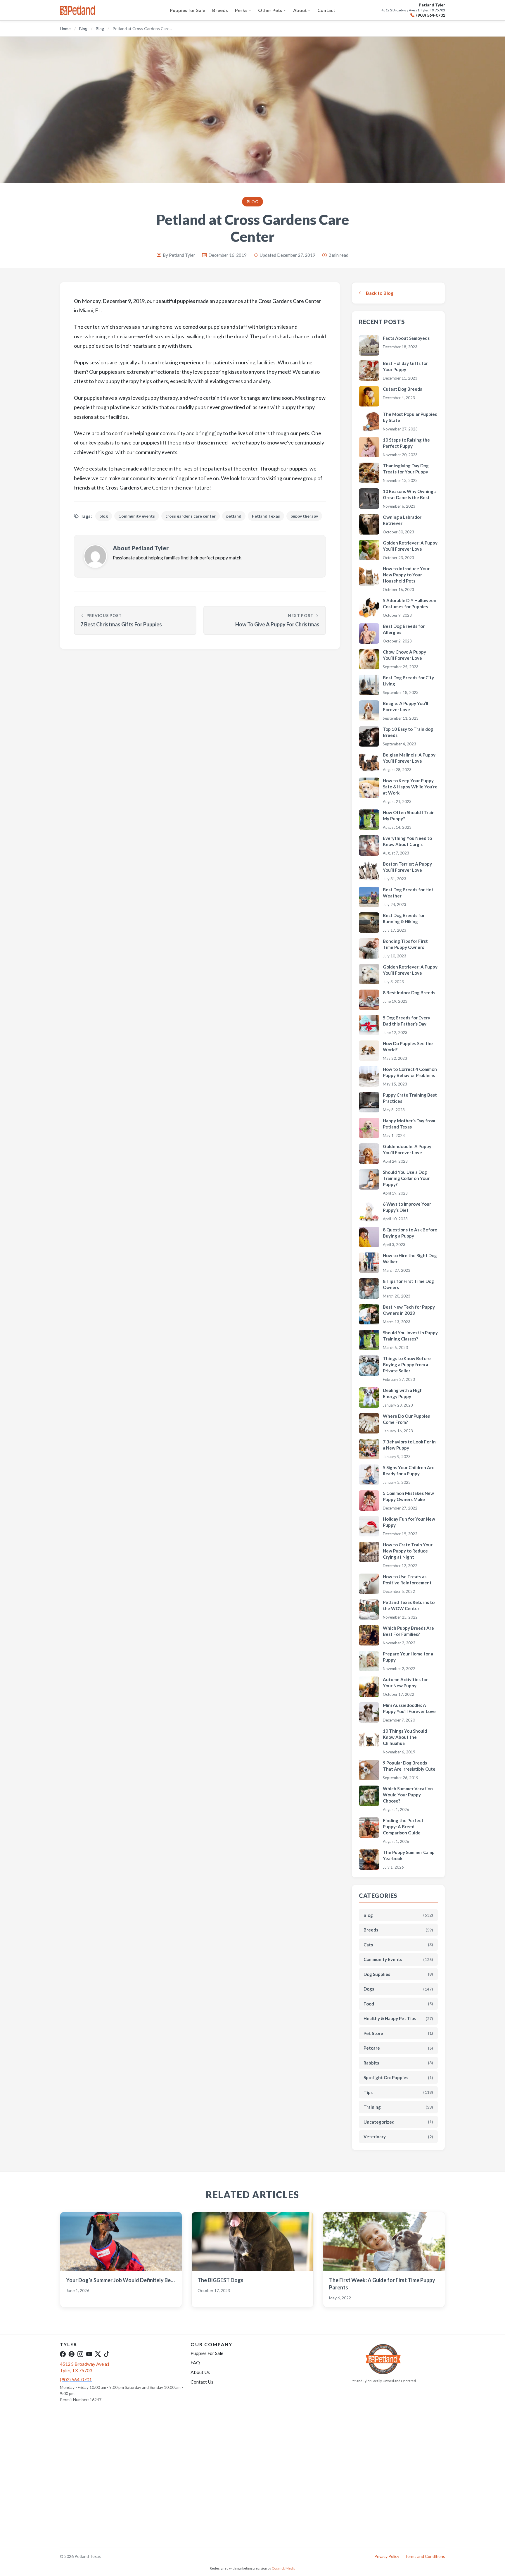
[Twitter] (98, 2354)
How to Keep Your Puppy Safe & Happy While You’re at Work (410, 787)
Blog (83, 29)
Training (398, 2107)
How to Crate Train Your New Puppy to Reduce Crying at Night (408, 1551)
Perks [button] (241, 10)
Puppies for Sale (187, 10)
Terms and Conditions (425, 2556)
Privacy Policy (387, 2556)
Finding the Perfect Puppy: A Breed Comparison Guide (403, 1827)
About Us (200, 2372)
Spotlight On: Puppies (398, 2077)
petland (234, 516)
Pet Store (398, 2033)
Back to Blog (380, 293)
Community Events (398, 1959)
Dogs (398, 1989)
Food (398, 2004)
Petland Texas (266, 516)
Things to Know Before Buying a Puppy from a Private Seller (407, 1364)
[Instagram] (80, 2354)
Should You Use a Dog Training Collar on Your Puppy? (406, 1178)
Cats (398, 1945)
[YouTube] (89, 2354)
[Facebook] (63, 2354)
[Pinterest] (72, 2354)
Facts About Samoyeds (406, 338)
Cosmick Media (284, 2568)
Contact (326, 10)
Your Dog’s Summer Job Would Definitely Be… (120, 2280)
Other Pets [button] (270, 10)
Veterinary (398, 2136)
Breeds (220, 10)
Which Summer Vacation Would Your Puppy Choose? (408, 1795)
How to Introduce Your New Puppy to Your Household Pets (406, 575)
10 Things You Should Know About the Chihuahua (405, 1737)
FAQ (195, 2362)
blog (104, 516)
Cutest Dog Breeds (402, 389)
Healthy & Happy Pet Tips (398, 2018)
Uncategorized (398, 2122)
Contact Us (202, 2382)
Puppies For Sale (207, 2353)
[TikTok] (107, 2354)
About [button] (300, 10)
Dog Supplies (398, 1974)
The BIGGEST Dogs (220, 2280)
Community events (137, 516)
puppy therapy (304, 516)
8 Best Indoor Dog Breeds (409, 993)
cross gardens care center (191, 516)
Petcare (398, 2048)
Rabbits (398, 2063)
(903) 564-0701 (431, 15)
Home (65, 29)
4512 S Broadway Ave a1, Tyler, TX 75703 (413, 10)
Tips (398, 2092)
